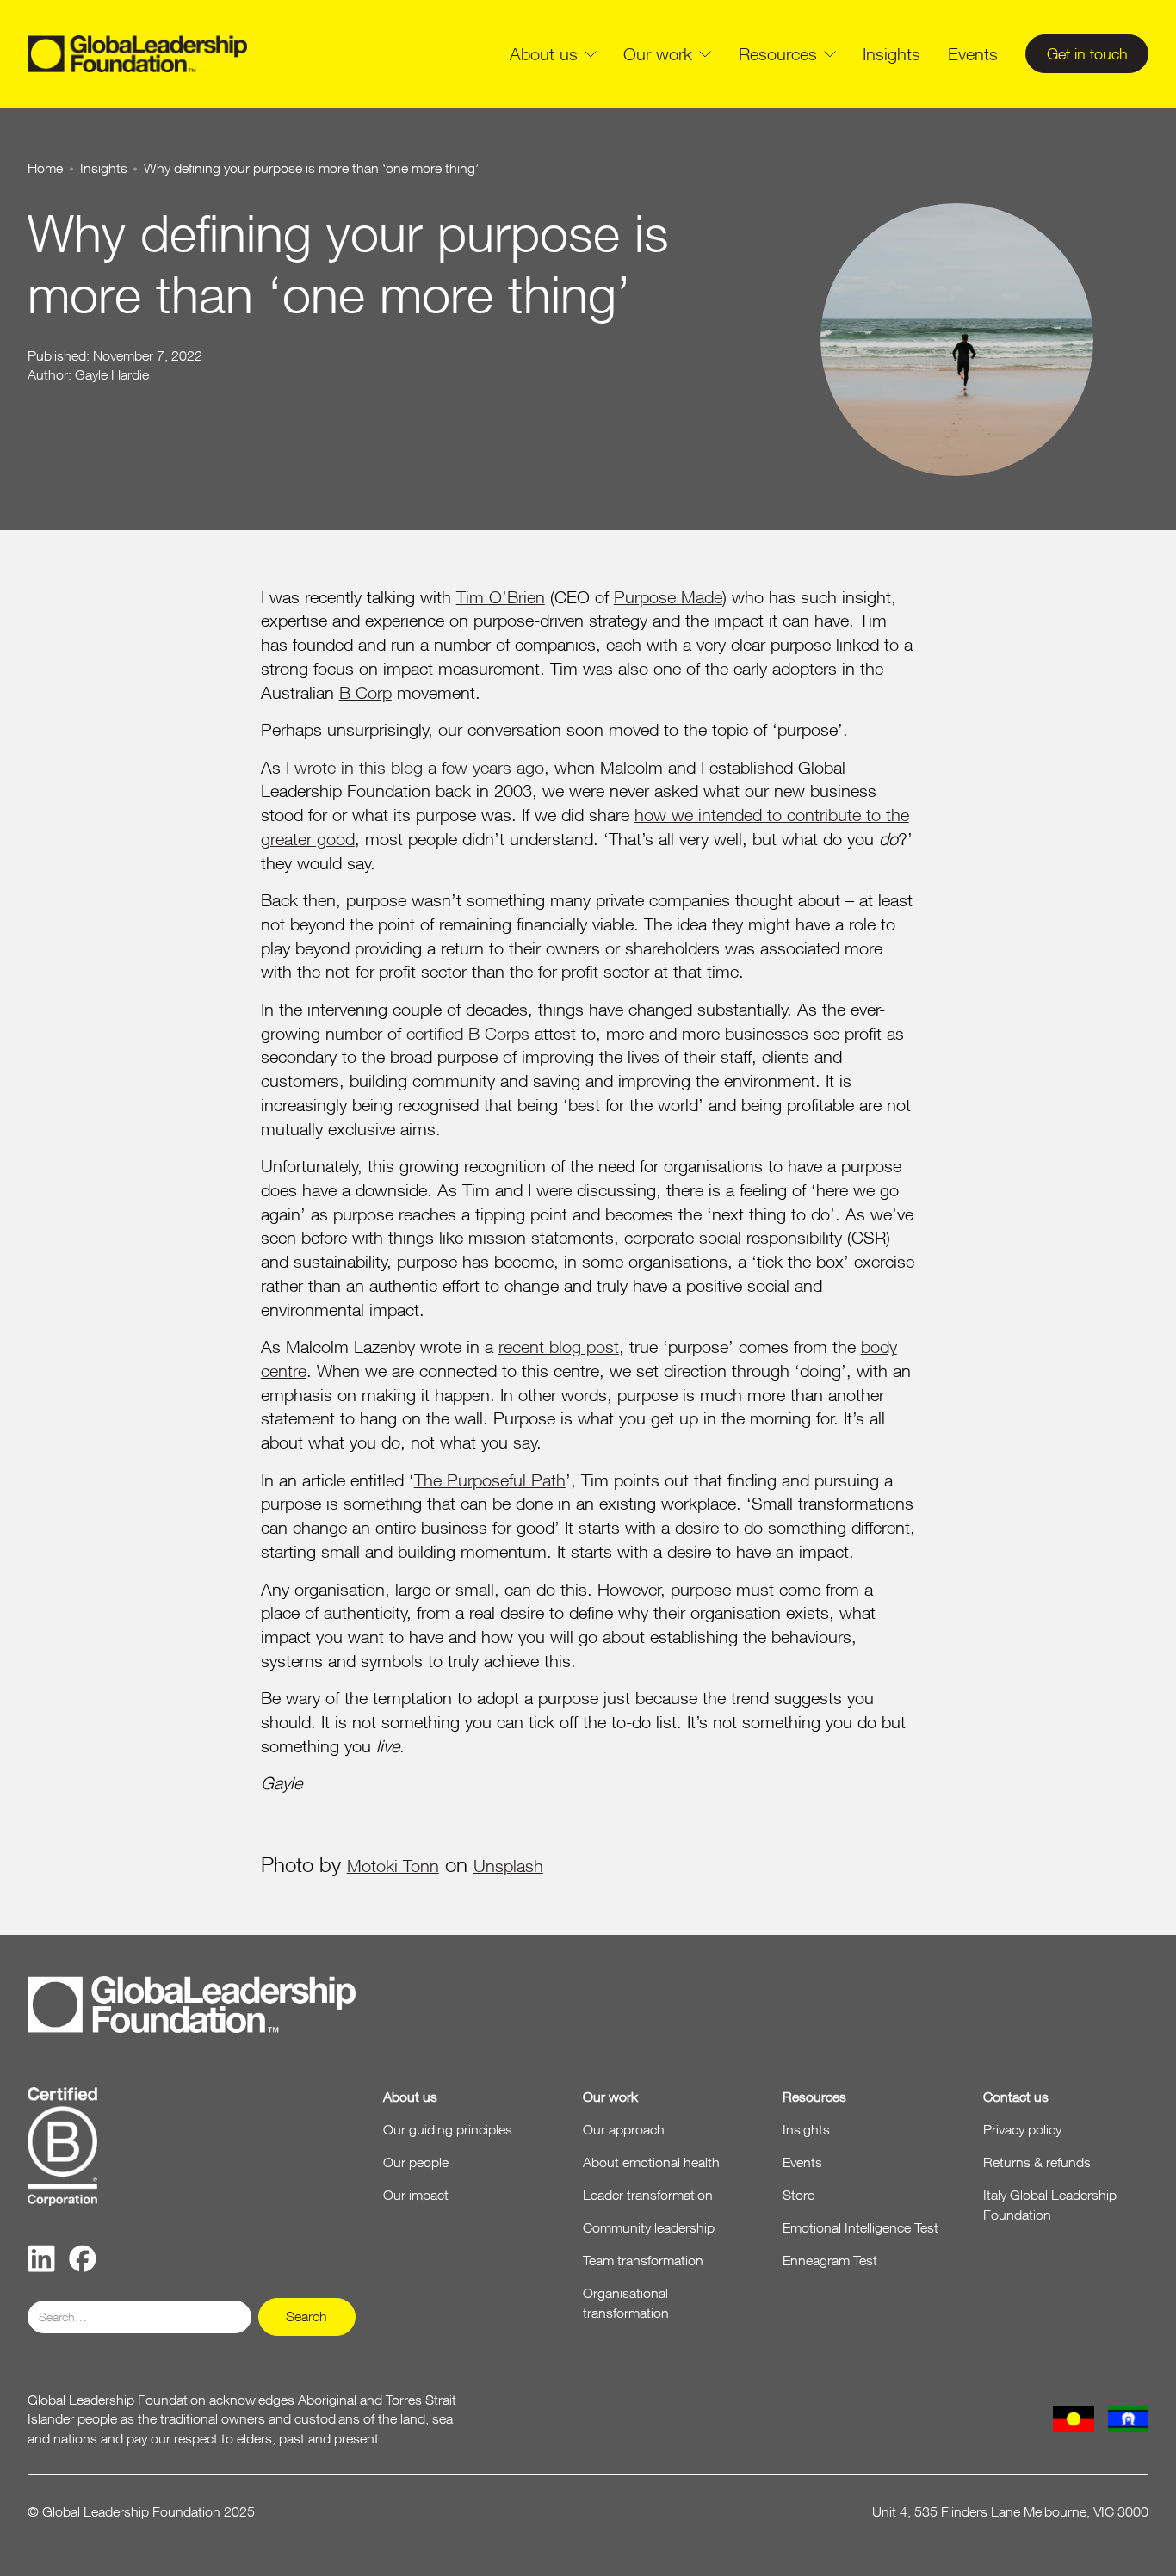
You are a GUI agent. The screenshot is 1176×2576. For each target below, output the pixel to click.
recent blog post (559, 1347)
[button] (553, 54)
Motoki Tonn (393, 1866)
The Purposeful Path (490, 1480)
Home (45, 169)
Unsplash (508, 1866)
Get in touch (1087, 53)
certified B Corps (468, 1033)
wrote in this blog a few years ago (419, 767)
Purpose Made (668, 597)
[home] (138, 54)
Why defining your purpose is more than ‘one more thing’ (311, 169)
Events (973, 54)
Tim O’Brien (501, 597)
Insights (891, 54)
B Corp (365, 692)
